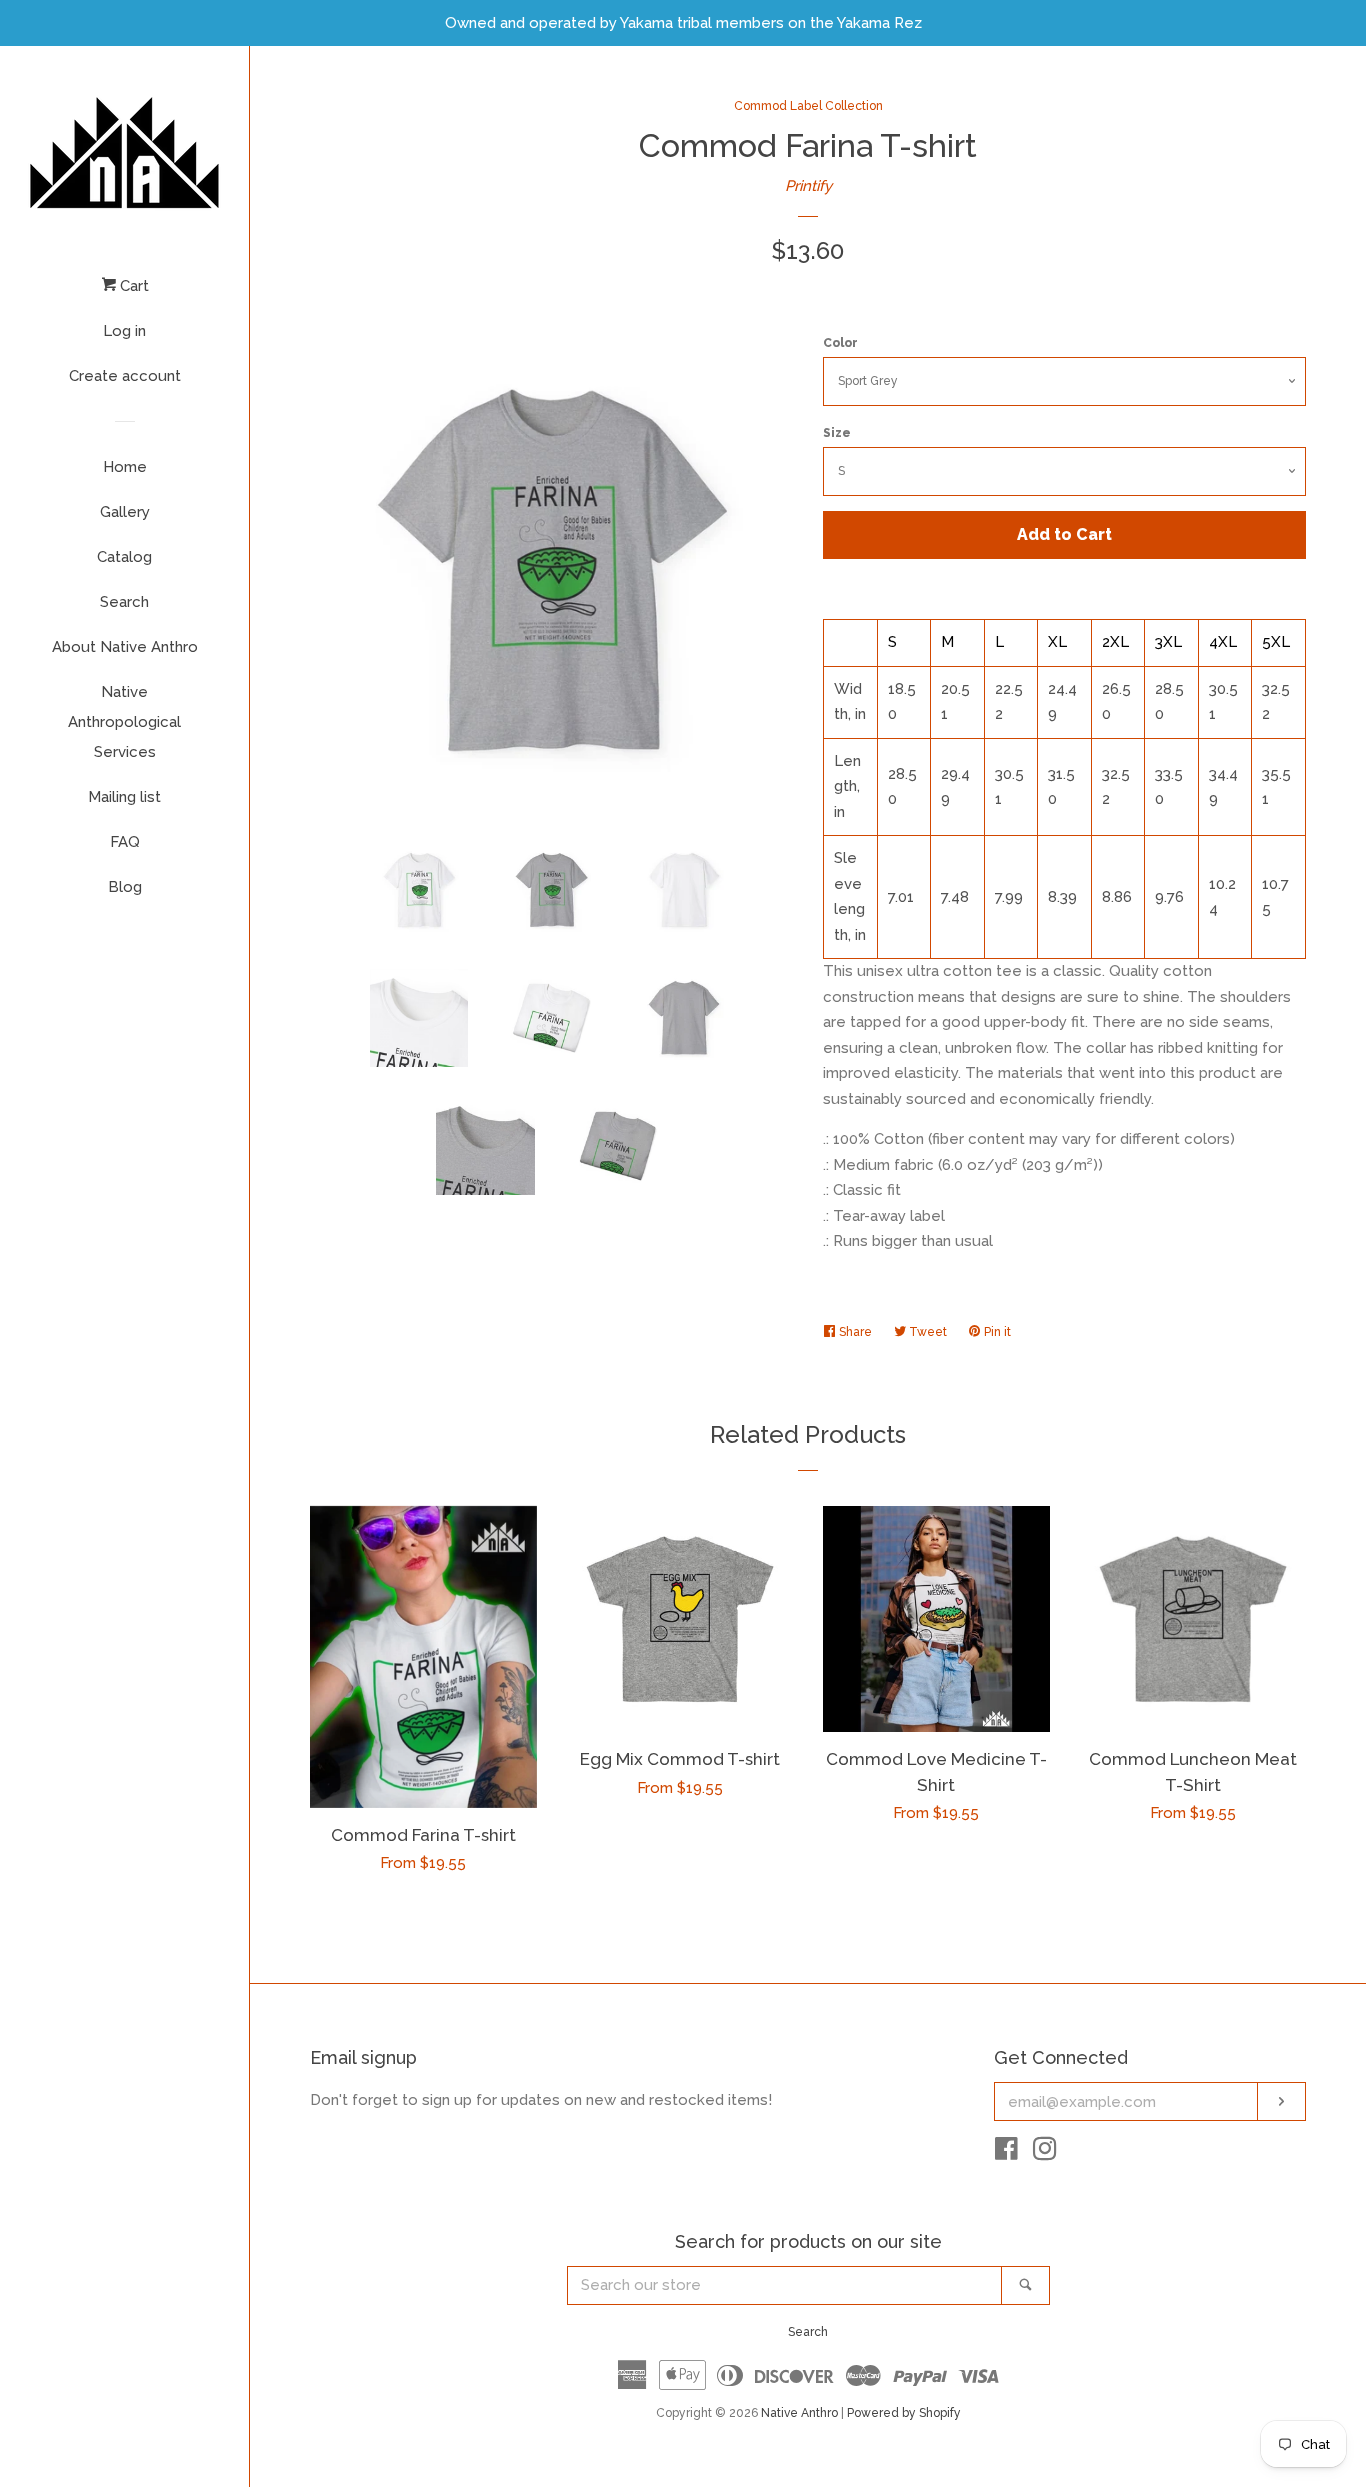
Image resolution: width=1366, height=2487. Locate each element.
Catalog (124, 557)
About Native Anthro (125, 647)
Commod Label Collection (808, 106)
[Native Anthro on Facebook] (1006, 2153)
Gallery (125, 512)
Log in (124, 331)
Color (840, 343)
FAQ (125, 842)
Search (124, 602)
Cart (132, 286)
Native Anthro (799, 2413)
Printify (808, 186)
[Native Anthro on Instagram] (1045, 2153)
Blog (125, 887)
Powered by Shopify (904, 2413)
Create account (125, 376)
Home (125, 467)
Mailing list (124, 797)
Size (837, 433)
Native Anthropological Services (124, 722)
